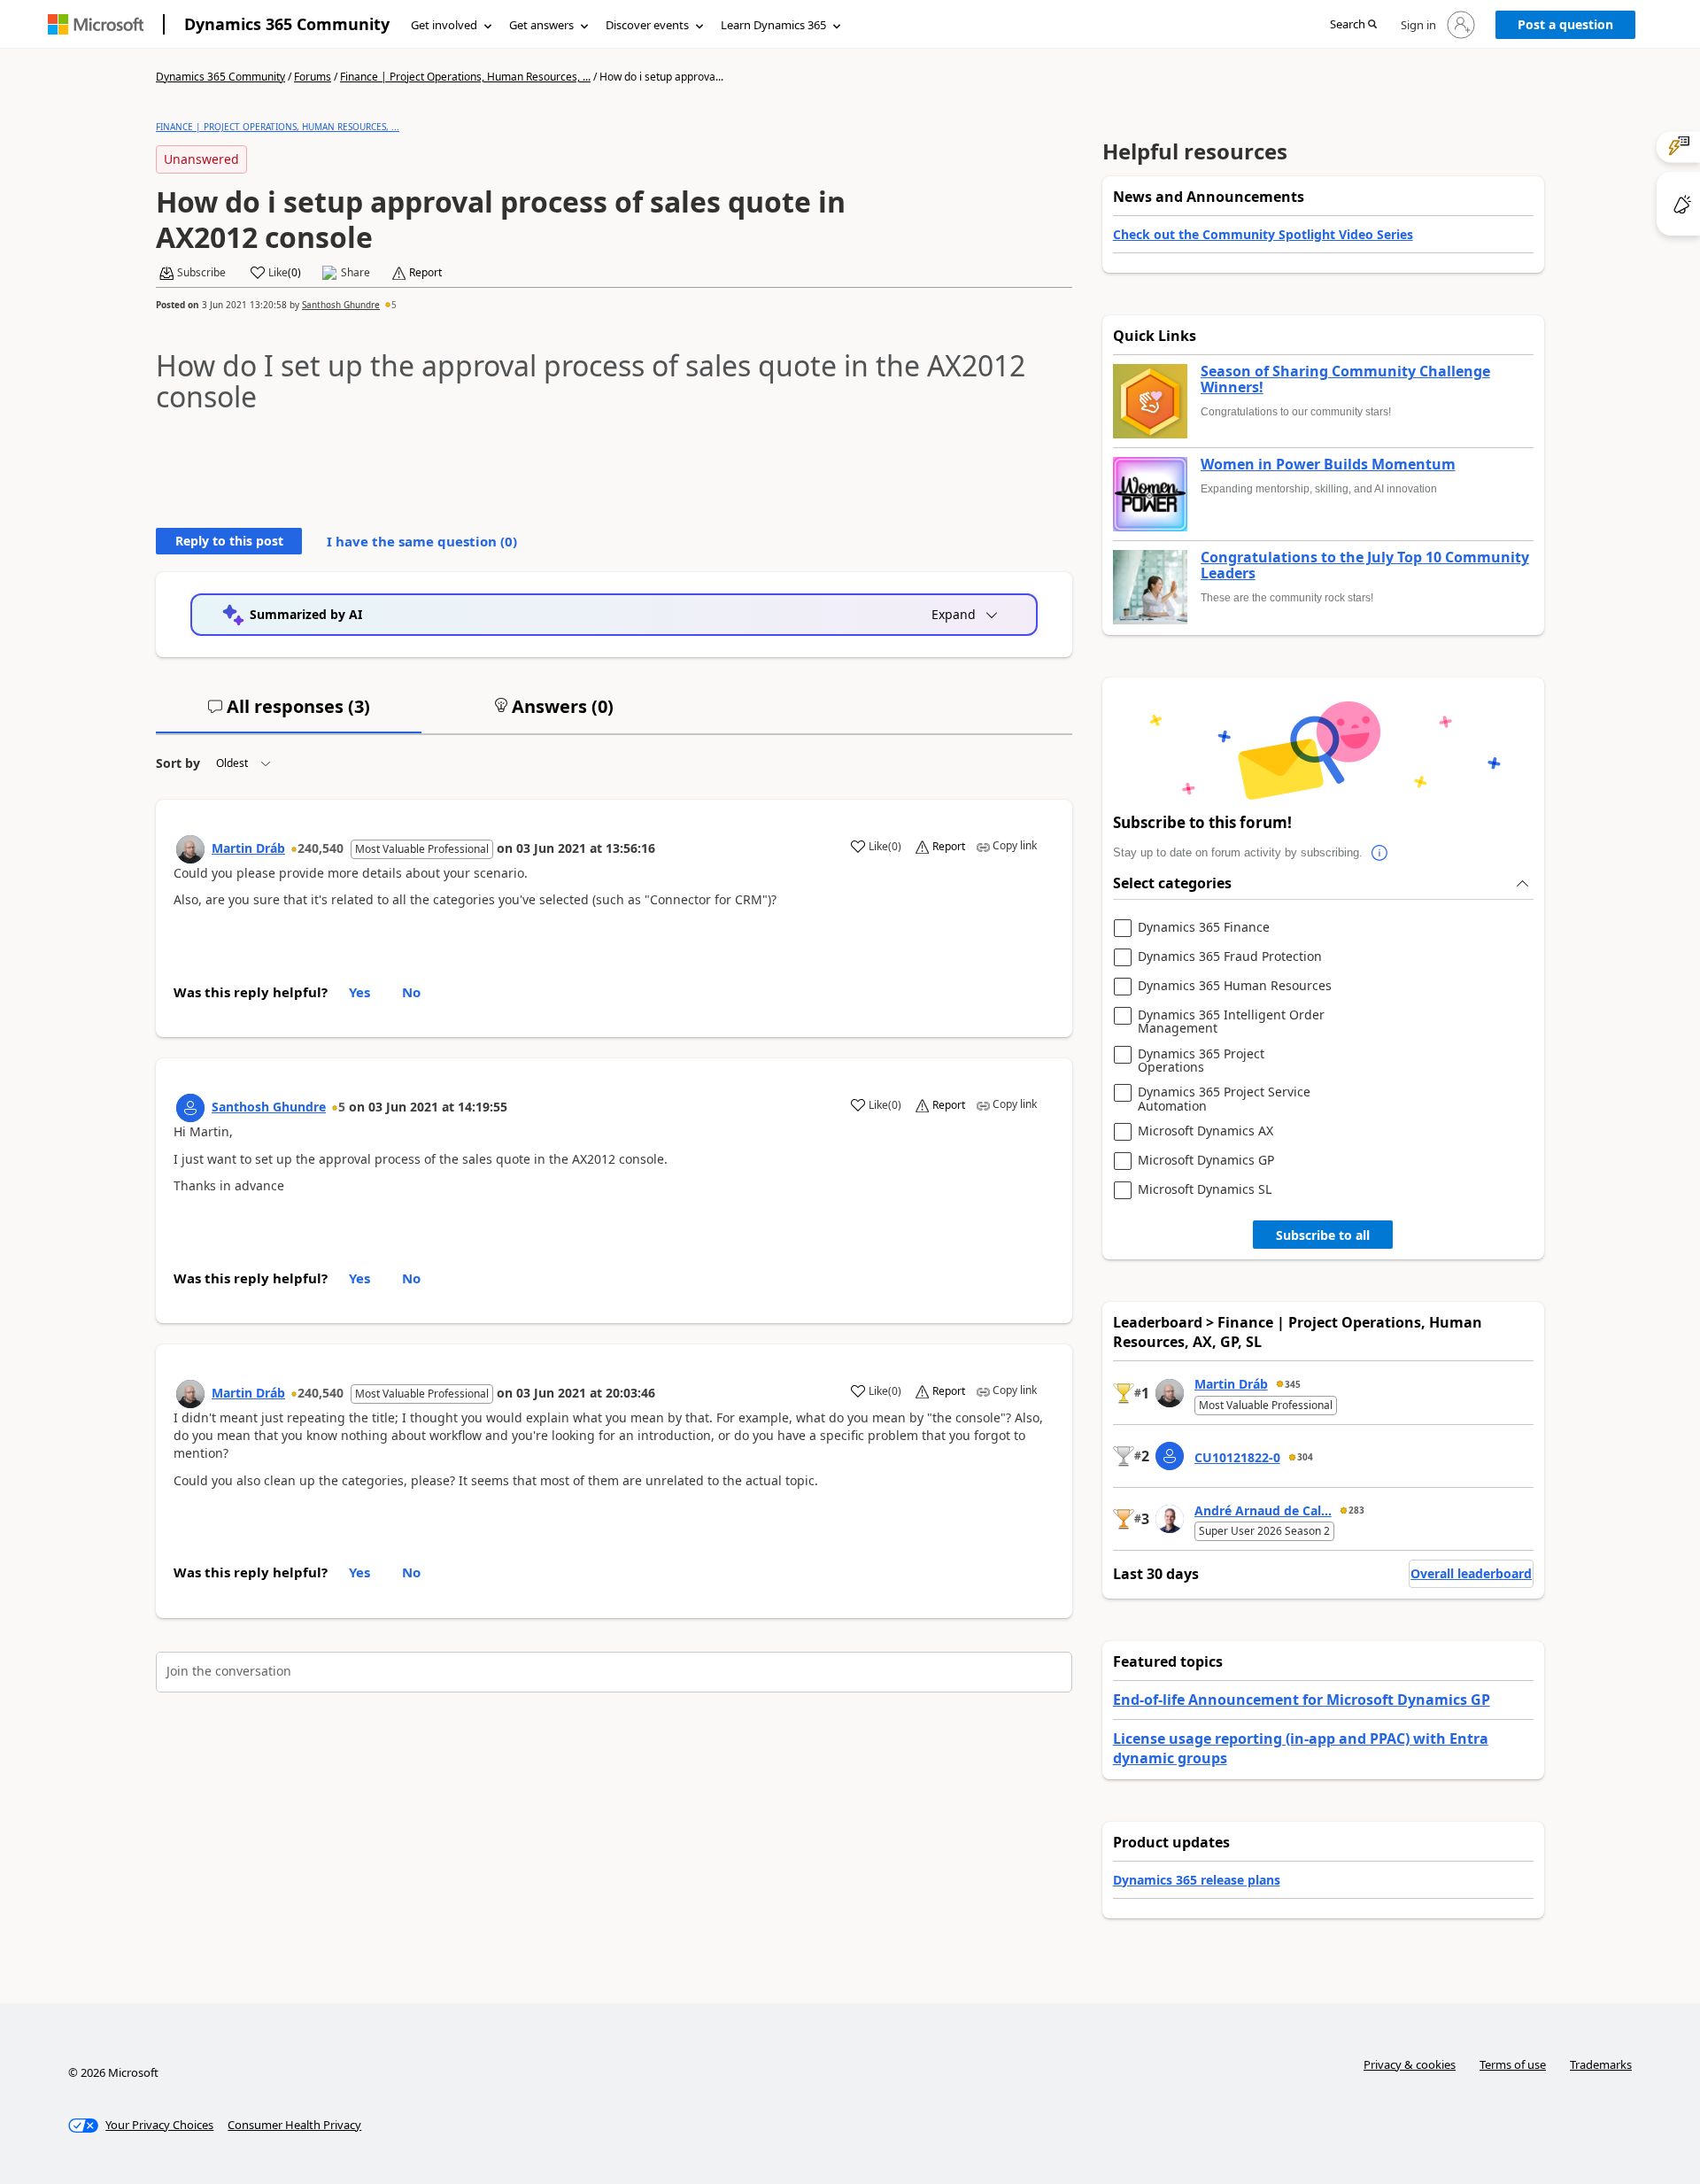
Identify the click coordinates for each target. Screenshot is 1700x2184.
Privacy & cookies (1410, 2064)
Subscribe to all (1323, 1235)
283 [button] (1356, 1510)
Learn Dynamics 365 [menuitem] (773, 25)
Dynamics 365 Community (287, 24)
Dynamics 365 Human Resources (1235, 986)
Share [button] (355, 273)
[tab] (289, 714)
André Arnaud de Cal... (1263, 1510)
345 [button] (1293, 1384)
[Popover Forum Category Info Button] (1380, 853)
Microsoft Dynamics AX (1205, 1131)
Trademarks (1601, 2064)
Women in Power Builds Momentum (1328, 465)
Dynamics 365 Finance (1204, 928)
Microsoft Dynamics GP (1206, 1161)
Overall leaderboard (1471, 1573)
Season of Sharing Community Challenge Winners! (1345, 379)
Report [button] (425, 273)
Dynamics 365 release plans (1197, 1880)
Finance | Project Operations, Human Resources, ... (465, 77)
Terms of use (1513, 2064)
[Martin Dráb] (190, 849)
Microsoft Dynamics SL (1205, 1190)
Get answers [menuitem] (541, 25)
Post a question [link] (1565, 24)
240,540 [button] (321, 848)
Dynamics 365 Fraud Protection (1230, 957)
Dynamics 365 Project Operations (1201, 1061)
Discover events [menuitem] (647, 25)
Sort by (178, 763)
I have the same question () (422, 541)
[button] (1353, 25)
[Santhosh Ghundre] (190, 1108)
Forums (313, 77)
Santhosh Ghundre (341, 305)
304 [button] (1305, 1457)
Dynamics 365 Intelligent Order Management (1231, 1022)
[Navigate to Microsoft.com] (96, 24)
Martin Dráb (248, 848)
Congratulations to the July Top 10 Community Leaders (1365, 565)
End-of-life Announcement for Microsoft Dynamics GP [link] (1302, 1700)
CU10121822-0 (1237, 1457)
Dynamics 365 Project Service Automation (1224, 1099)
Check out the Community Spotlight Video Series (1263, 234)
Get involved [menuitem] (444, 25)
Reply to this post (229, 541)
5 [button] (394, 305)
